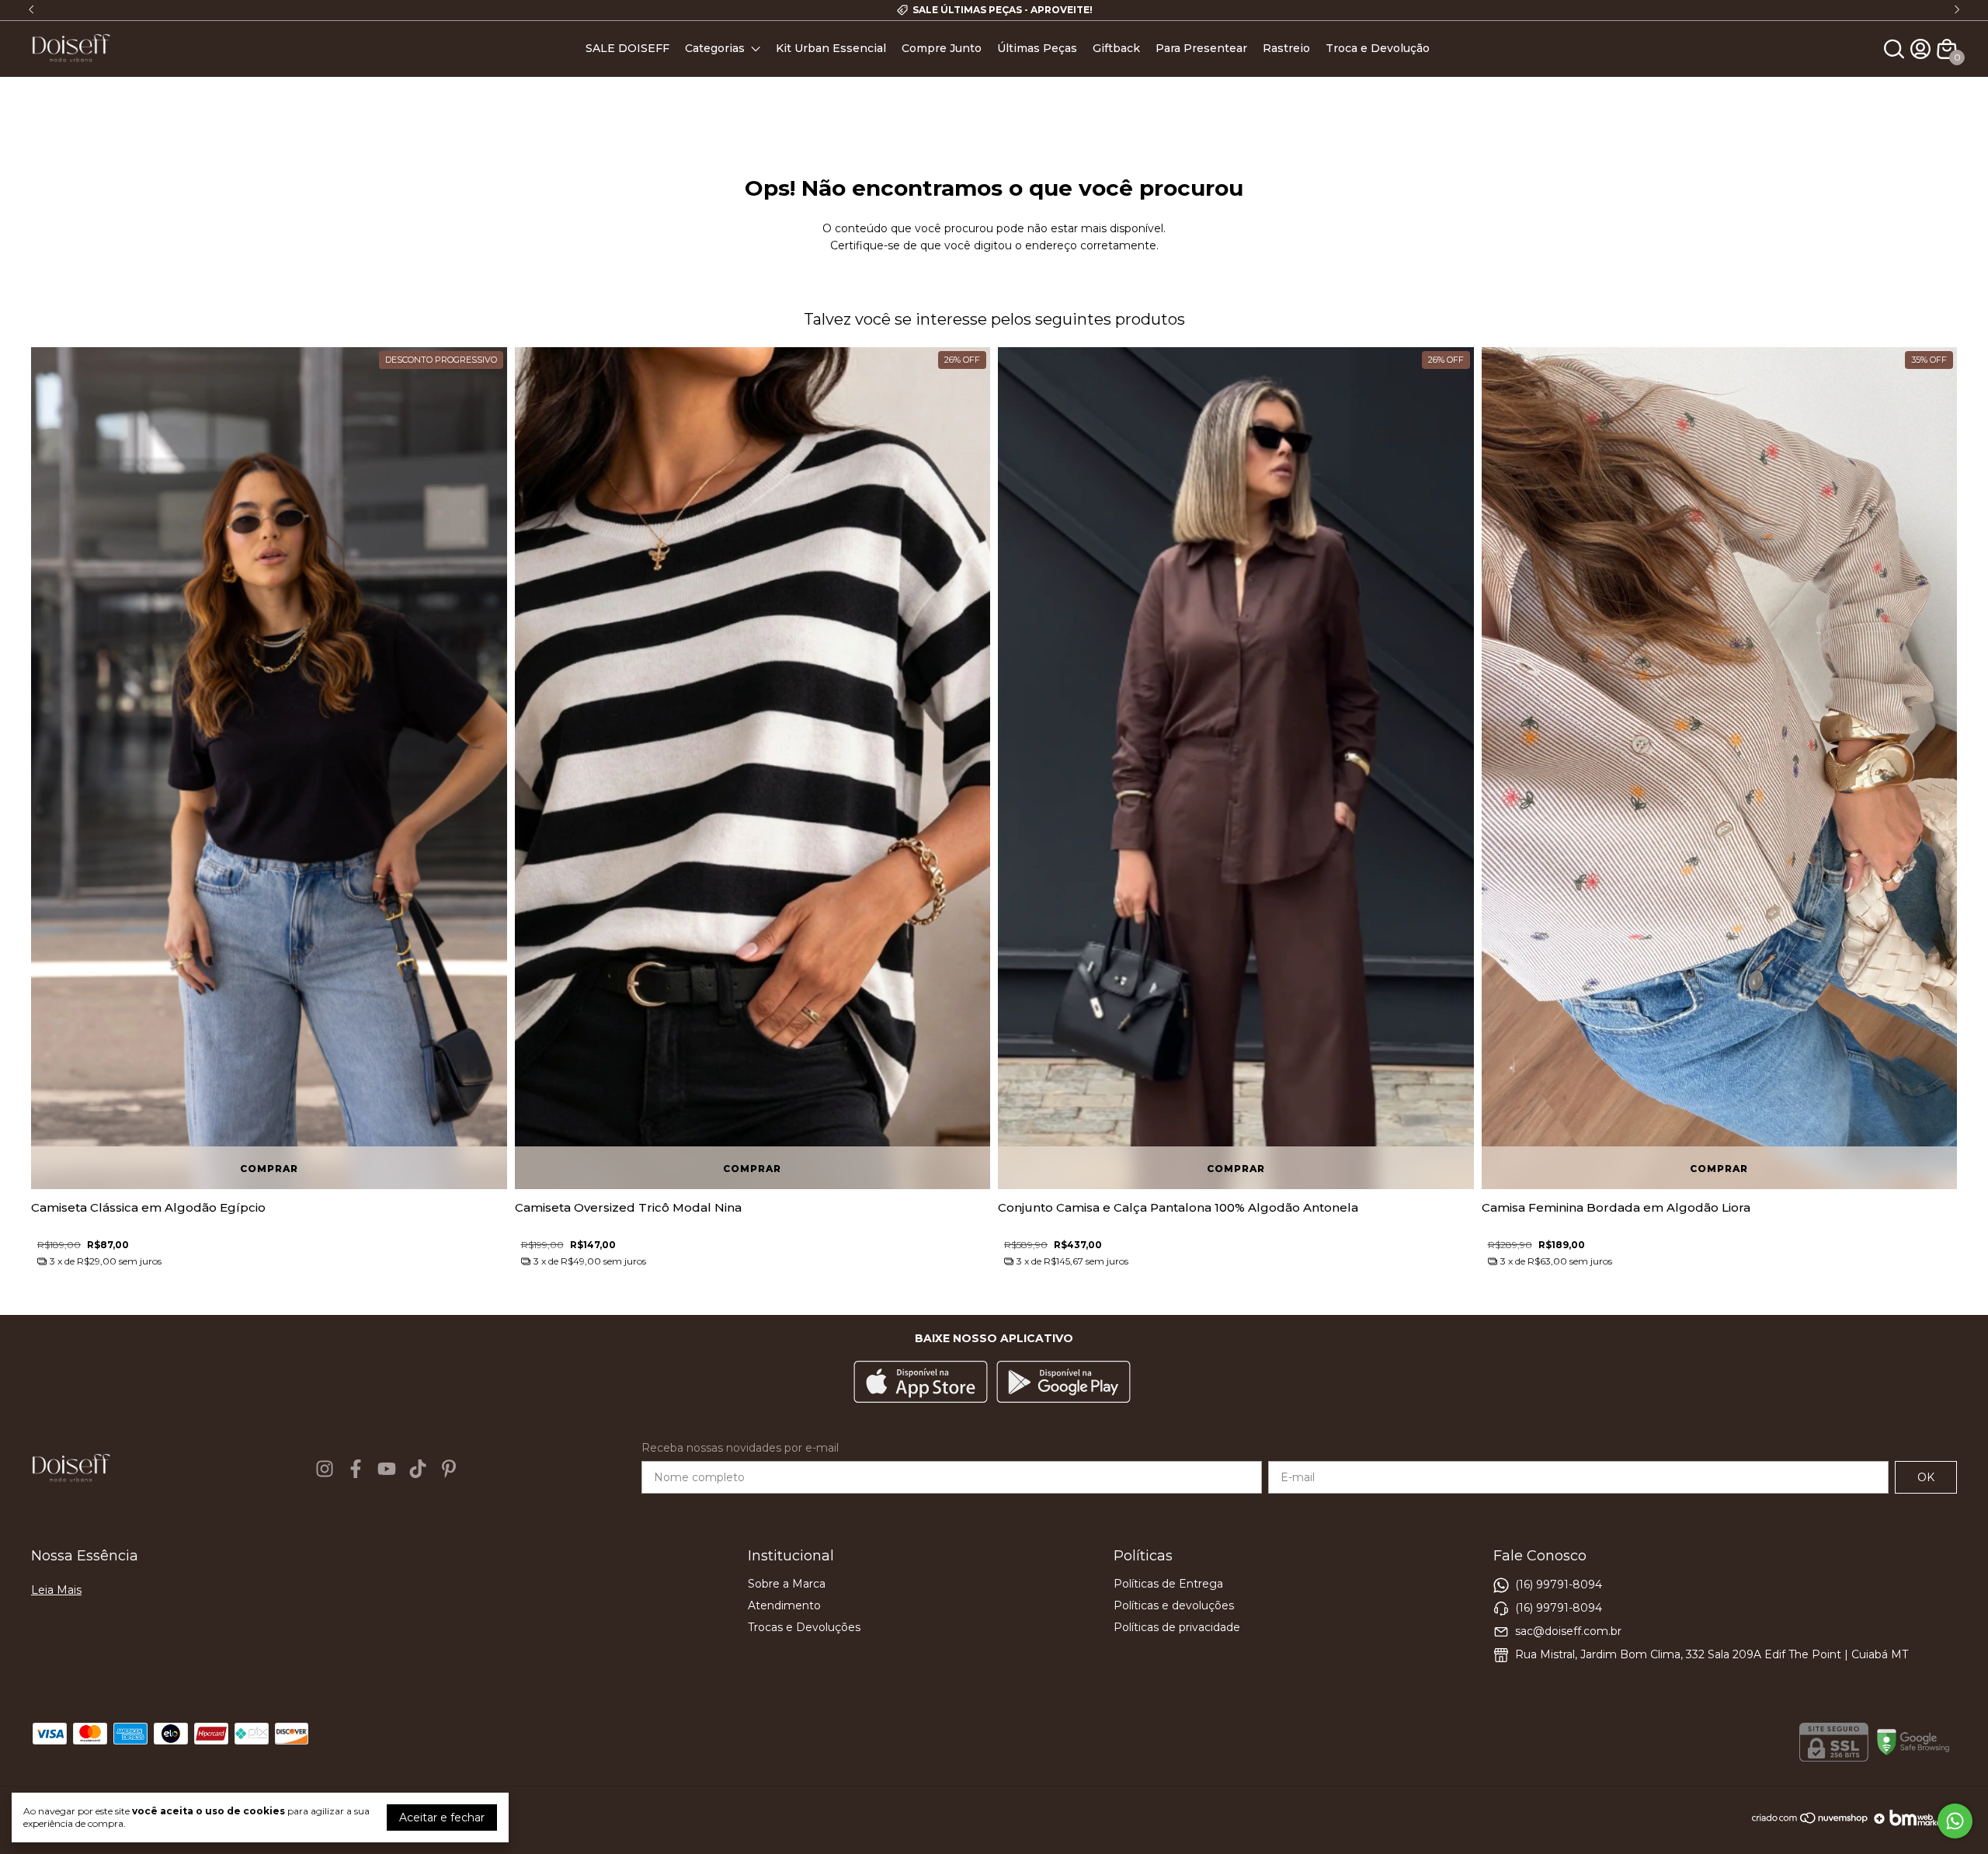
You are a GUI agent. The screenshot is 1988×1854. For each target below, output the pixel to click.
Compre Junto (942, 48)
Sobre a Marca (787, 1584)
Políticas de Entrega (1168, 1584)
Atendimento (784, 1605)
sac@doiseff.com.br (1568, 1631)
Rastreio (1286, 48)
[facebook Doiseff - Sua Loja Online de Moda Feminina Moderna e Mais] (356, 1469)
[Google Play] (1064, 1383)
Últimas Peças (1037, 48)
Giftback (1116, 48)
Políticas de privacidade (1177, 1627)
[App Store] (921, 1383)
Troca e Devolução (1378, 48)
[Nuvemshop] (1811, 1824)
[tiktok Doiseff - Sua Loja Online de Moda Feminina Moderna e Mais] (418, 1469)
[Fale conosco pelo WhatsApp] (1955, 1821)
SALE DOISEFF (627, 48)
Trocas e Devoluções (804, 1627)
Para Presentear (1201, 48)
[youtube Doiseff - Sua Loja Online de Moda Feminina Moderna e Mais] (387, 1469)
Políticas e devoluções (1174, 1605)
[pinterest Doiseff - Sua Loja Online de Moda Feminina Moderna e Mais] (449, 1469)
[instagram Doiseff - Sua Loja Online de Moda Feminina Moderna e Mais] (325, 1469)
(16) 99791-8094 (1559, 1584)
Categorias (715, 48)
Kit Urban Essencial (831, 48)
